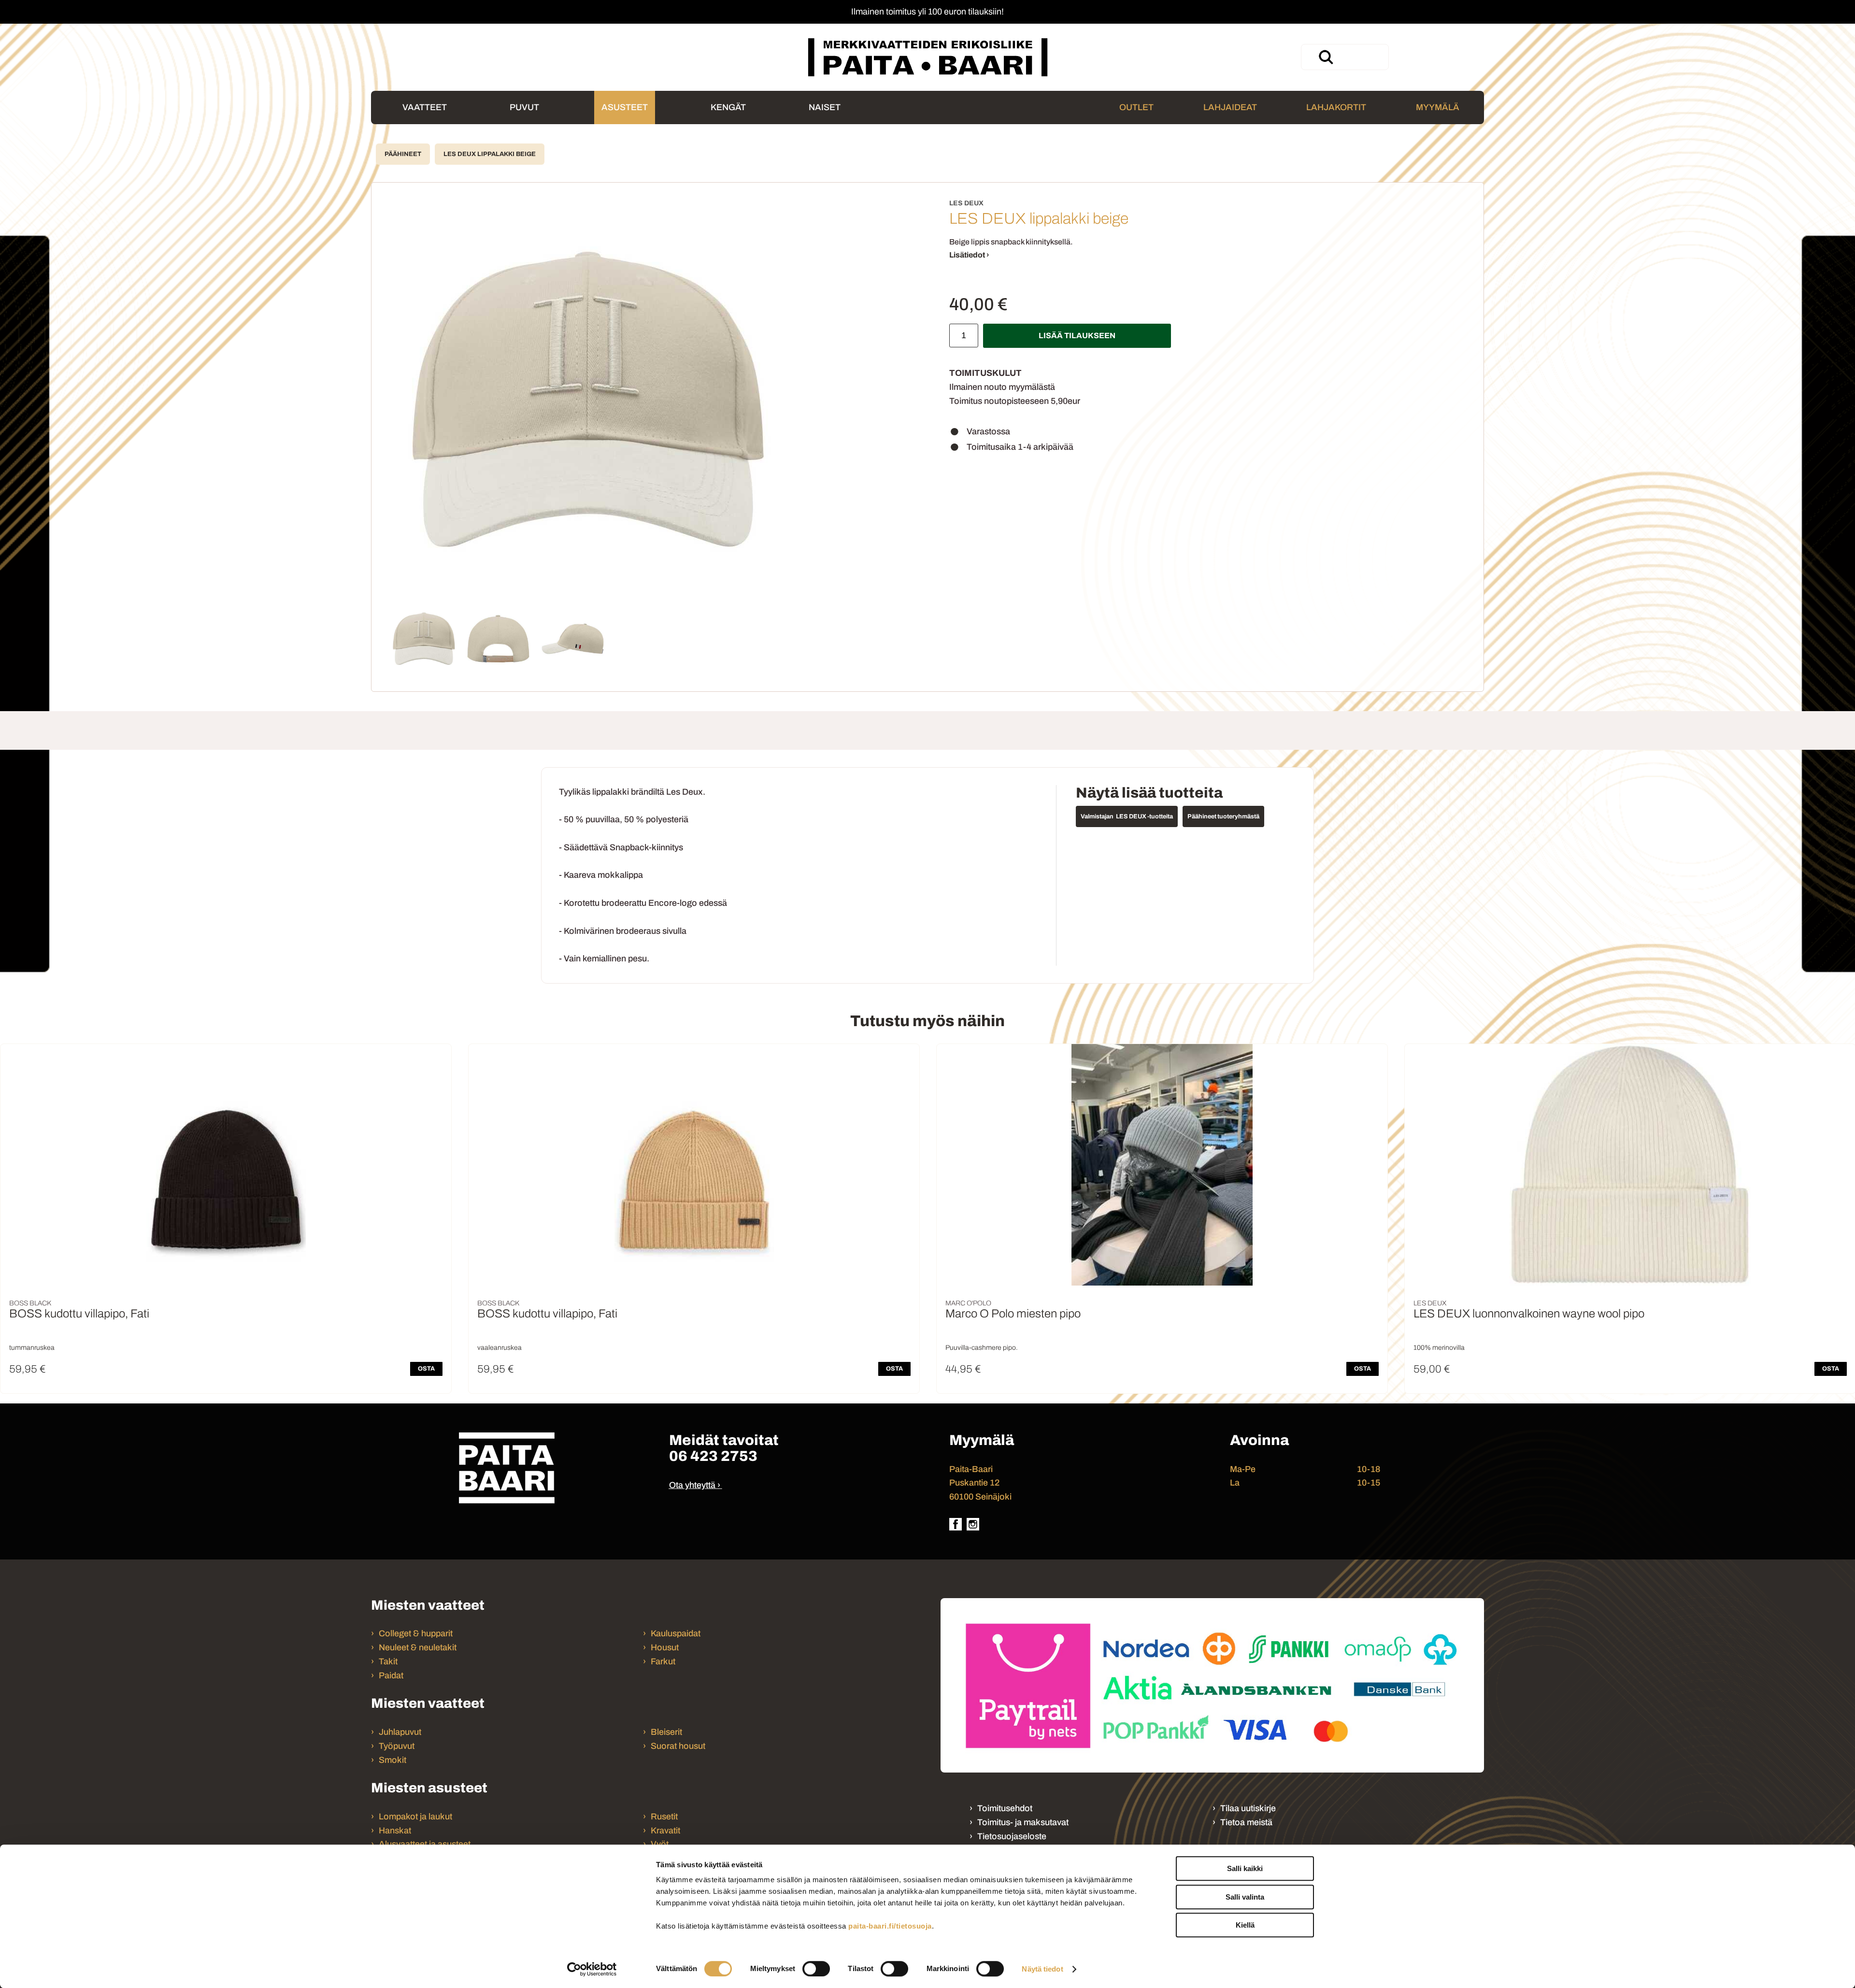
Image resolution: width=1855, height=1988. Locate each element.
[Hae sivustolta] (1326, 57)
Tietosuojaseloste (1012, 1836)
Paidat (391, 1675)
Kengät (728, 107)
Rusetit (664, 1816)
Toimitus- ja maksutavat (1023, 1822)
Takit (388, 1661)
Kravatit (665, 1831)
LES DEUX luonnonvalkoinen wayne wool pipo (1529, 1314)
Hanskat (395, 1831)
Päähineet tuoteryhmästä (1223, 816)
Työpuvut (397, 1746)
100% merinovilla (1439, 1348)
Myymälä (1438, 107)
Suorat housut (678, 1746)
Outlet (1136, 107)
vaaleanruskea (499, 1348)
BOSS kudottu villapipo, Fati (79, 1314)
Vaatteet (425, 107)
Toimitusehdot (1005, 1808)
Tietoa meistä (1246, 1822)
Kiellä (1245, 1925)
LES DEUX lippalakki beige (490, 154)
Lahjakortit (1336, 107)
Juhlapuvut (400, 1732)
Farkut (664, 1661)
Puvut (524, 107)
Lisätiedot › (969, 255)
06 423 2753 (713, 1456)
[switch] (816, 1969)
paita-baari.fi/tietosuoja (890, 1926)
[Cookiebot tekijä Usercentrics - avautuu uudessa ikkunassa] (592, 1969)
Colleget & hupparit (416, 1633)
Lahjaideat (1230, 107)
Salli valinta (1245, 1897)
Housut (665, 1647)
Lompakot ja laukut (415, 1816)
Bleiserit (666, 1732)
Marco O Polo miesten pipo (1013, 1314)
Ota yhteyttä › (695, 1485)
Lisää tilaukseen (1077, 336)
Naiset (825, 107)
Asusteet (625, 107)
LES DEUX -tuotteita (1144, 816)
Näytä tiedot (1042, 1969)
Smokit (392, 1760)
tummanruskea (32, 1348)
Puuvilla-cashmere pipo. (982, 1348)
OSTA (426, 1369)
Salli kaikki (1245, 1868)
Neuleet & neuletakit (418, 1647)
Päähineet (403, 154)
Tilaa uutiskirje (1248, 1808)
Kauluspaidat (676, 1633)
